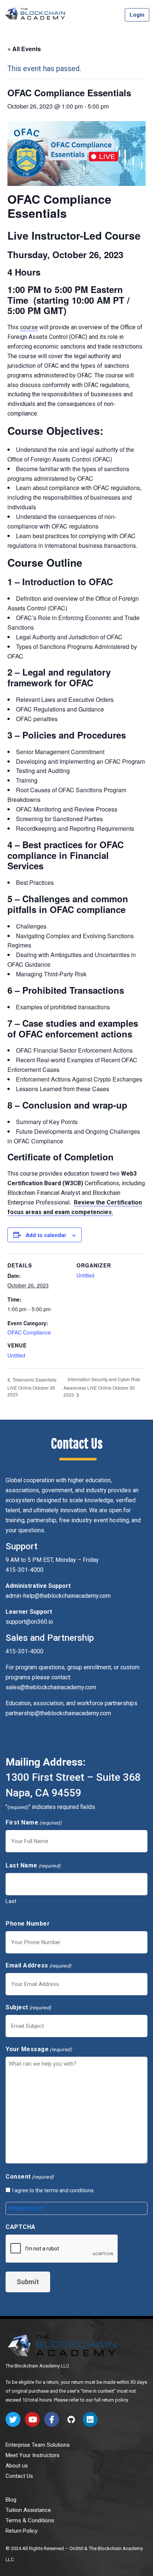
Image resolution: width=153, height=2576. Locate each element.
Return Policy (22, 2531)
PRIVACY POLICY (26, 2208)
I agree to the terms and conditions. (53, 2190)
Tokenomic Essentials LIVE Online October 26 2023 (32, 1387)
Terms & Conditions (30, 2520)
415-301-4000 (25, 1651)
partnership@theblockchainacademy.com (58, 1713)
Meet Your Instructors (32, 2455)
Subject (29, 2007)
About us (17, 2466)
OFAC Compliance (29, 1332)
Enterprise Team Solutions (38, 2445)
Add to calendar (46, 1235)
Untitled (16, 1355)
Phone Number (28, 1924)
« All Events (24, 49)
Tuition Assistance (28, 2510)
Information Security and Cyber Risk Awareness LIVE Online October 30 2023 (102, 1387)
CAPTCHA (21, 2227)
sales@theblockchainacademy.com (51, 1687)
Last (11, 1901)
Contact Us (19, 2476)
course (29, 327)
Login (137, 15)
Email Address (39, 1965)
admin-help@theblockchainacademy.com (58, 1596)
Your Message (39, 2049)
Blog (11, 2500)
